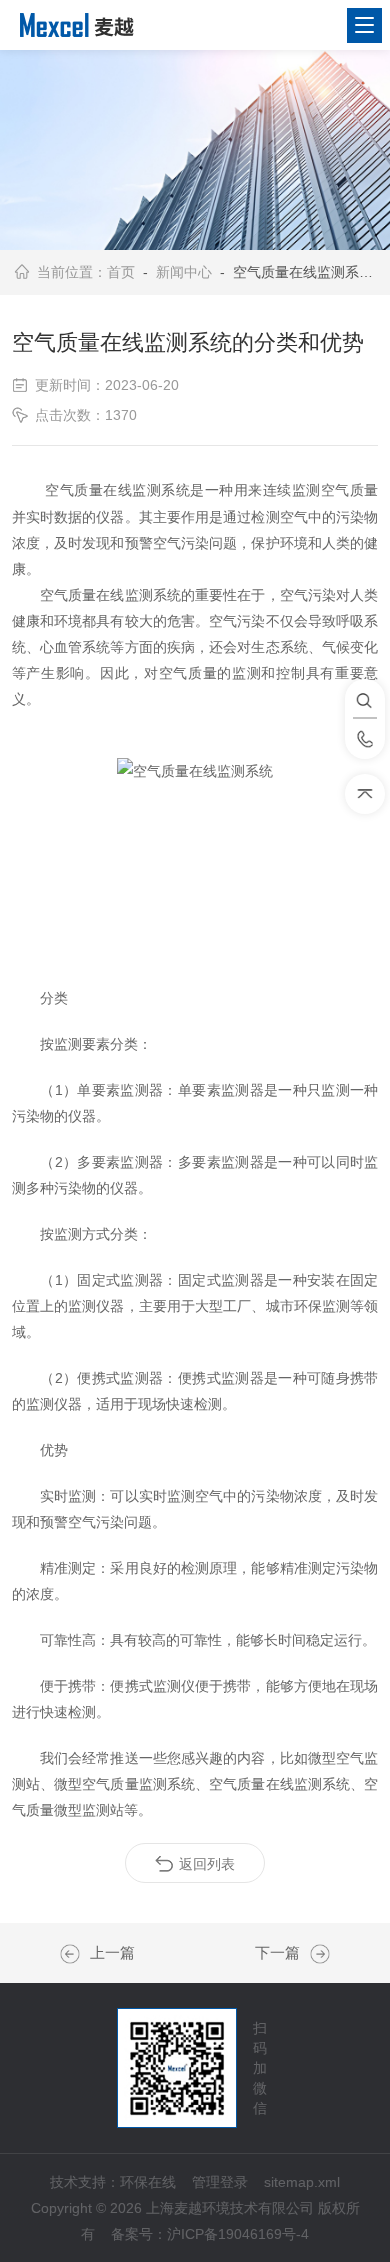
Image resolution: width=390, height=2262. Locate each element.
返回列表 (207, 1864)
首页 (121, 272)
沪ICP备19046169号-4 (238, 2234)
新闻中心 (184, 272)
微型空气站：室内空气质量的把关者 (315, 1954)
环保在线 (148, 2182)
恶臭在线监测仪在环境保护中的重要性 (75, 1954)
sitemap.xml (302, 2182)
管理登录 (220, 2182)
